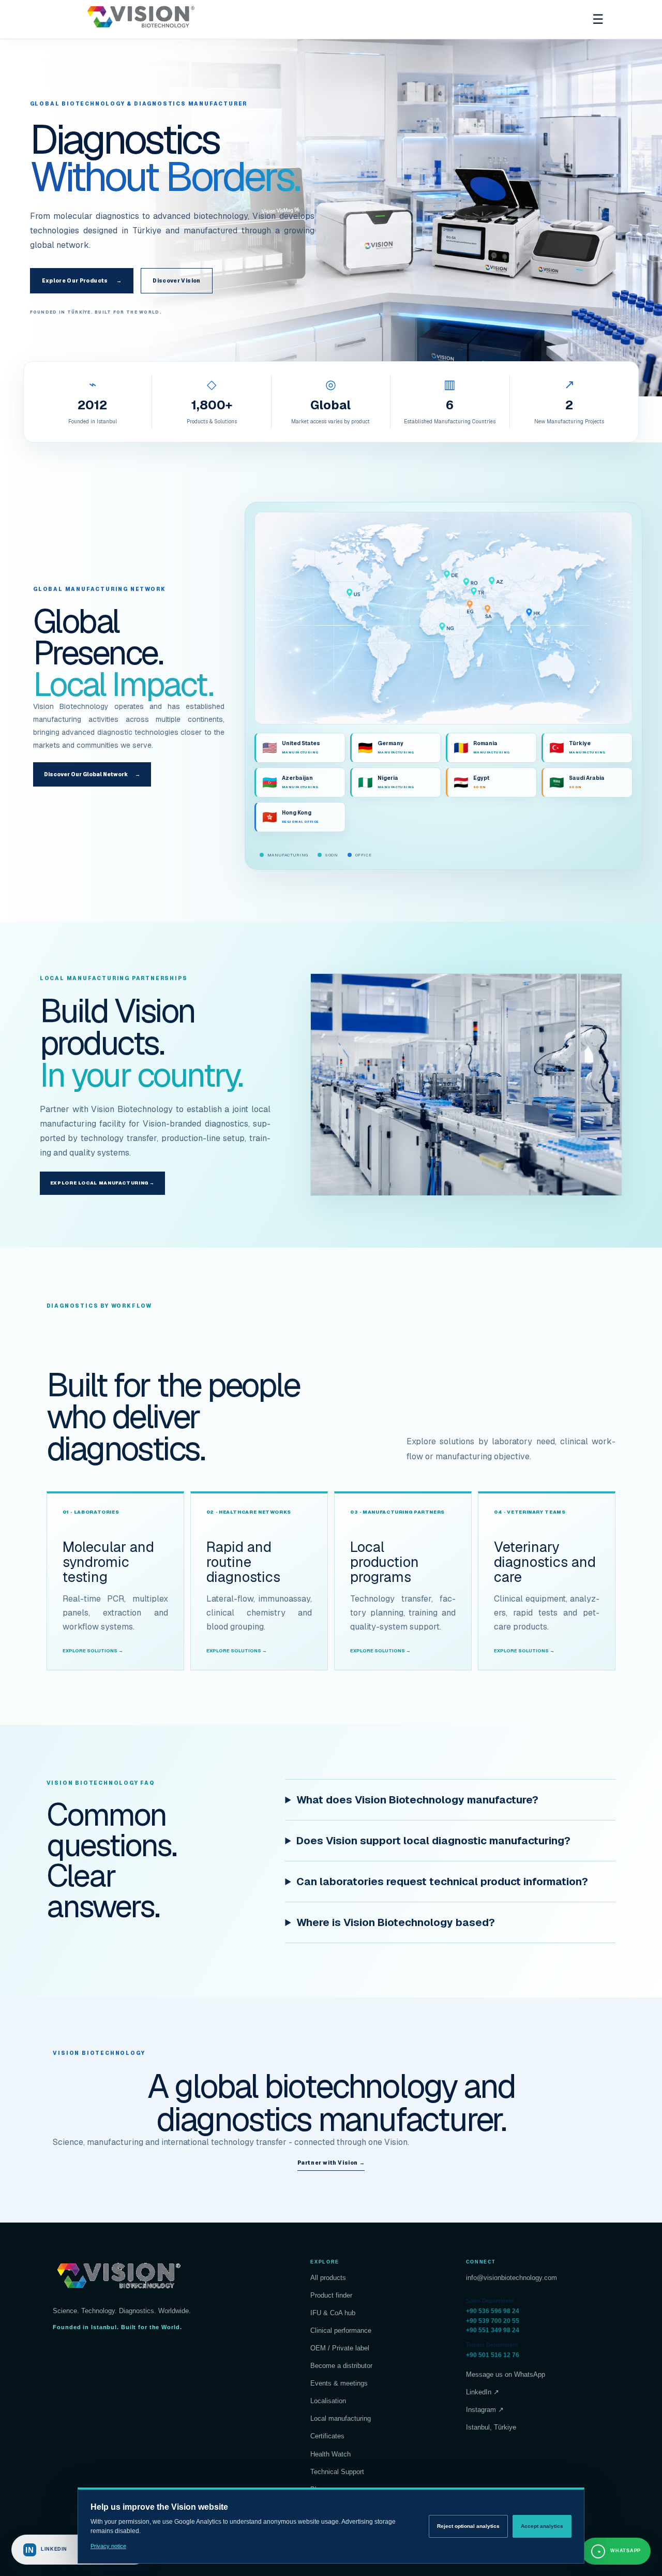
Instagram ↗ (485, 2410)
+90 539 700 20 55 (493, 2321)
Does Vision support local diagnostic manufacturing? (433, 1841)
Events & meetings (339, 2383)
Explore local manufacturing (102, 1183)
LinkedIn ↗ (483, 2392)
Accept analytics (542, 2526)
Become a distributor (341, 2366)
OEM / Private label (340, 2348)
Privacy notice (108, 2546)
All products (328, 2278)
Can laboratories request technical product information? (442, 1882)
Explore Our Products (82, 281)
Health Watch (330, 2454)
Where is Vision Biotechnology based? (396, 1922)
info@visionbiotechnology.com (511, 2278)
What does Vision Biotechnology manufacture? (417, 1800)
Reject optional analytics (468, 2526)
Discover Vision (176, 281)
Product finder (331, 2295)
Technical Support (337, 2472)
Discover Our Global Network (92, 774)
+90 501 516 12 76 (493, 2355)
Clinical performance (341, 2330)
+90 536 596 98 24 (493, 2311)
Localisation (328, 2401)
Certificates (327, 2436)
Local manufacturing (341, 2418)
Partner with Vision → (331, 2163)
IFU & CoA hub (333, 2313)
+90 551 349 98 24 (493, 2330)
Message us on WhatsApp (506, 2374)
